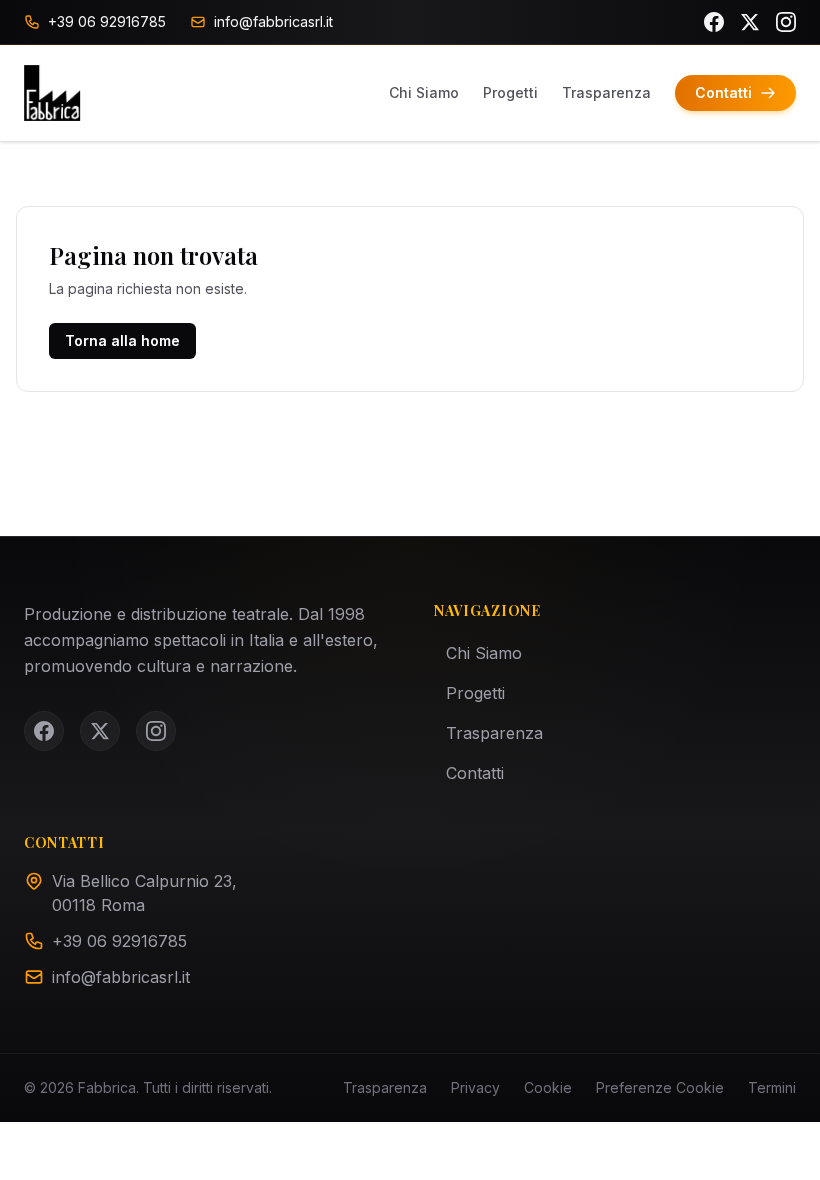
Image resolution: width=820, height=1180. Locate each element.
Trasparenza (606, 92)
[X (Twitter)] (750, 22)
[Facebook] (714, 22)
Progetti (510, 92)
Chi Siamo (424, 92)
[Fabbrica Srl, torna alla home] (52, 93)
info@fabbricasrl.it (121, 977)
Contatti (475, 773)
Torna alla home (122, 340)
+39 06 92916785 (119, 941)
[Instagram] (786, 22)
